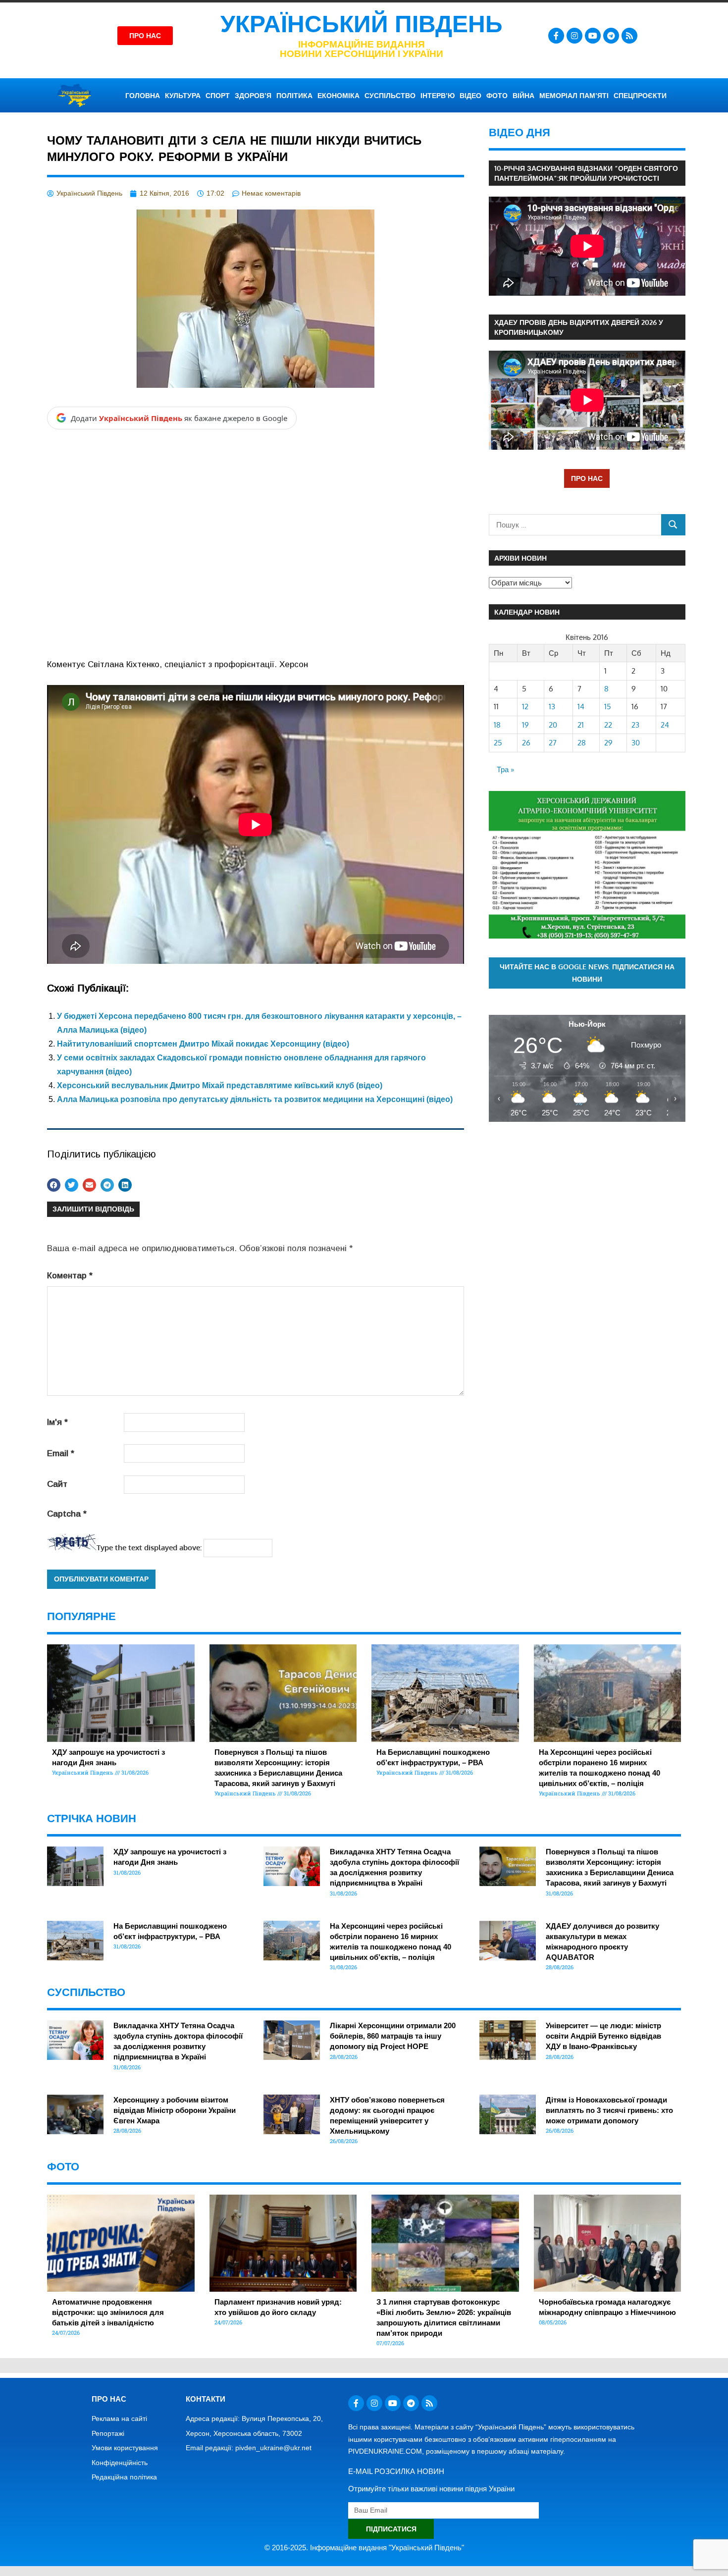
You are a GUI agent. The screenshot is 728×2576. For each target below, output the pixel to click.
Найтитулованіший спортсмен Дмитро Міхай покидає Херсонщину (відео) (203, 1044)
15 (608, 707)
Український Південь (362, 24)
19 (525, 725)
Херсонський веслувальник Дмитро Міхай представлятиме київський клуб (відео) (220, 1085)
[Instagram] (574, 36)
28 (582, 743)
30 (636, 743)
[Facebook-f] (556, 36)
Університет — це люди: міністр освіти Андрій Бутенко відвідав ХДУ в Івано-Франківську (603, 2036)
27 (553, 743)
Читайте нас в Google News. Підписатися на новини (587, 973)
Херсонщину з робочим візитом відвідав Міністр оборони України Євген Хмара (175, 2110)
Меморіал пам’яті (574, 96)
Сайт (57, 1484)
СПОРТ (218, 96)
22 (608, 725)
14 (581, 707)
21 (581, 725)
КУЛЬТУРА (183, 96)
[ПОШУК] (673, 525)
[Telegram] (611, 36)
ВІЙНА (523, 96)
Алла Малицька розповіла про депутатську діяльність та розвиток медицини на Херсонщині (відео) (255, 1099)
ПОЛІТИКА (294, 96)
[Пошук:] (575, 525)
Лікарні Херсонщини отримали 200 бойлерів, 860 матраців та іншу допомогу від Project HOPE (393, 2036)
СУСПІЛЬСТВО (390, 96)
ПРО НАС (587, 478)
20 (553, 725)
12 (525, 707)
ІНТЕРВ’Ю (438, 96)
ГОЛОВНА (143, 96)
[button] (54, 1185)
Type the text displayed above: (149, 1548)
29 (608, 743)
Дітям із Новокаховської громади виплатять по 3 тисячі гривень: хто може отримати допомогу (609, 2110)
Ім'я (57, 1422)
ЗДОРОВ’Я (253, 96)
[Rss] (629, 36)
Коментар (70, 1276)
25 (498, 743)
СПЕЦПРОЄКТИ (640, 96)
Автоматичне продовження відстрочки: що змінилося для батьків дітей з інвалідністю (108, 2312)
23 (635, 725)
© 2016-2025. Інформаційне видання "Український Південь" (364, 2548)
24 (665, 725)
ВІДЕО (470, 96)
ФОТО (497, 96)
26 (526, 743)
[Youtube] (593, 36)
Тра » (505, 769)
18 (497, 725)
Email (61, 1453)
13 (552, 707)
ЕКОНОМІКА (338, 96)
